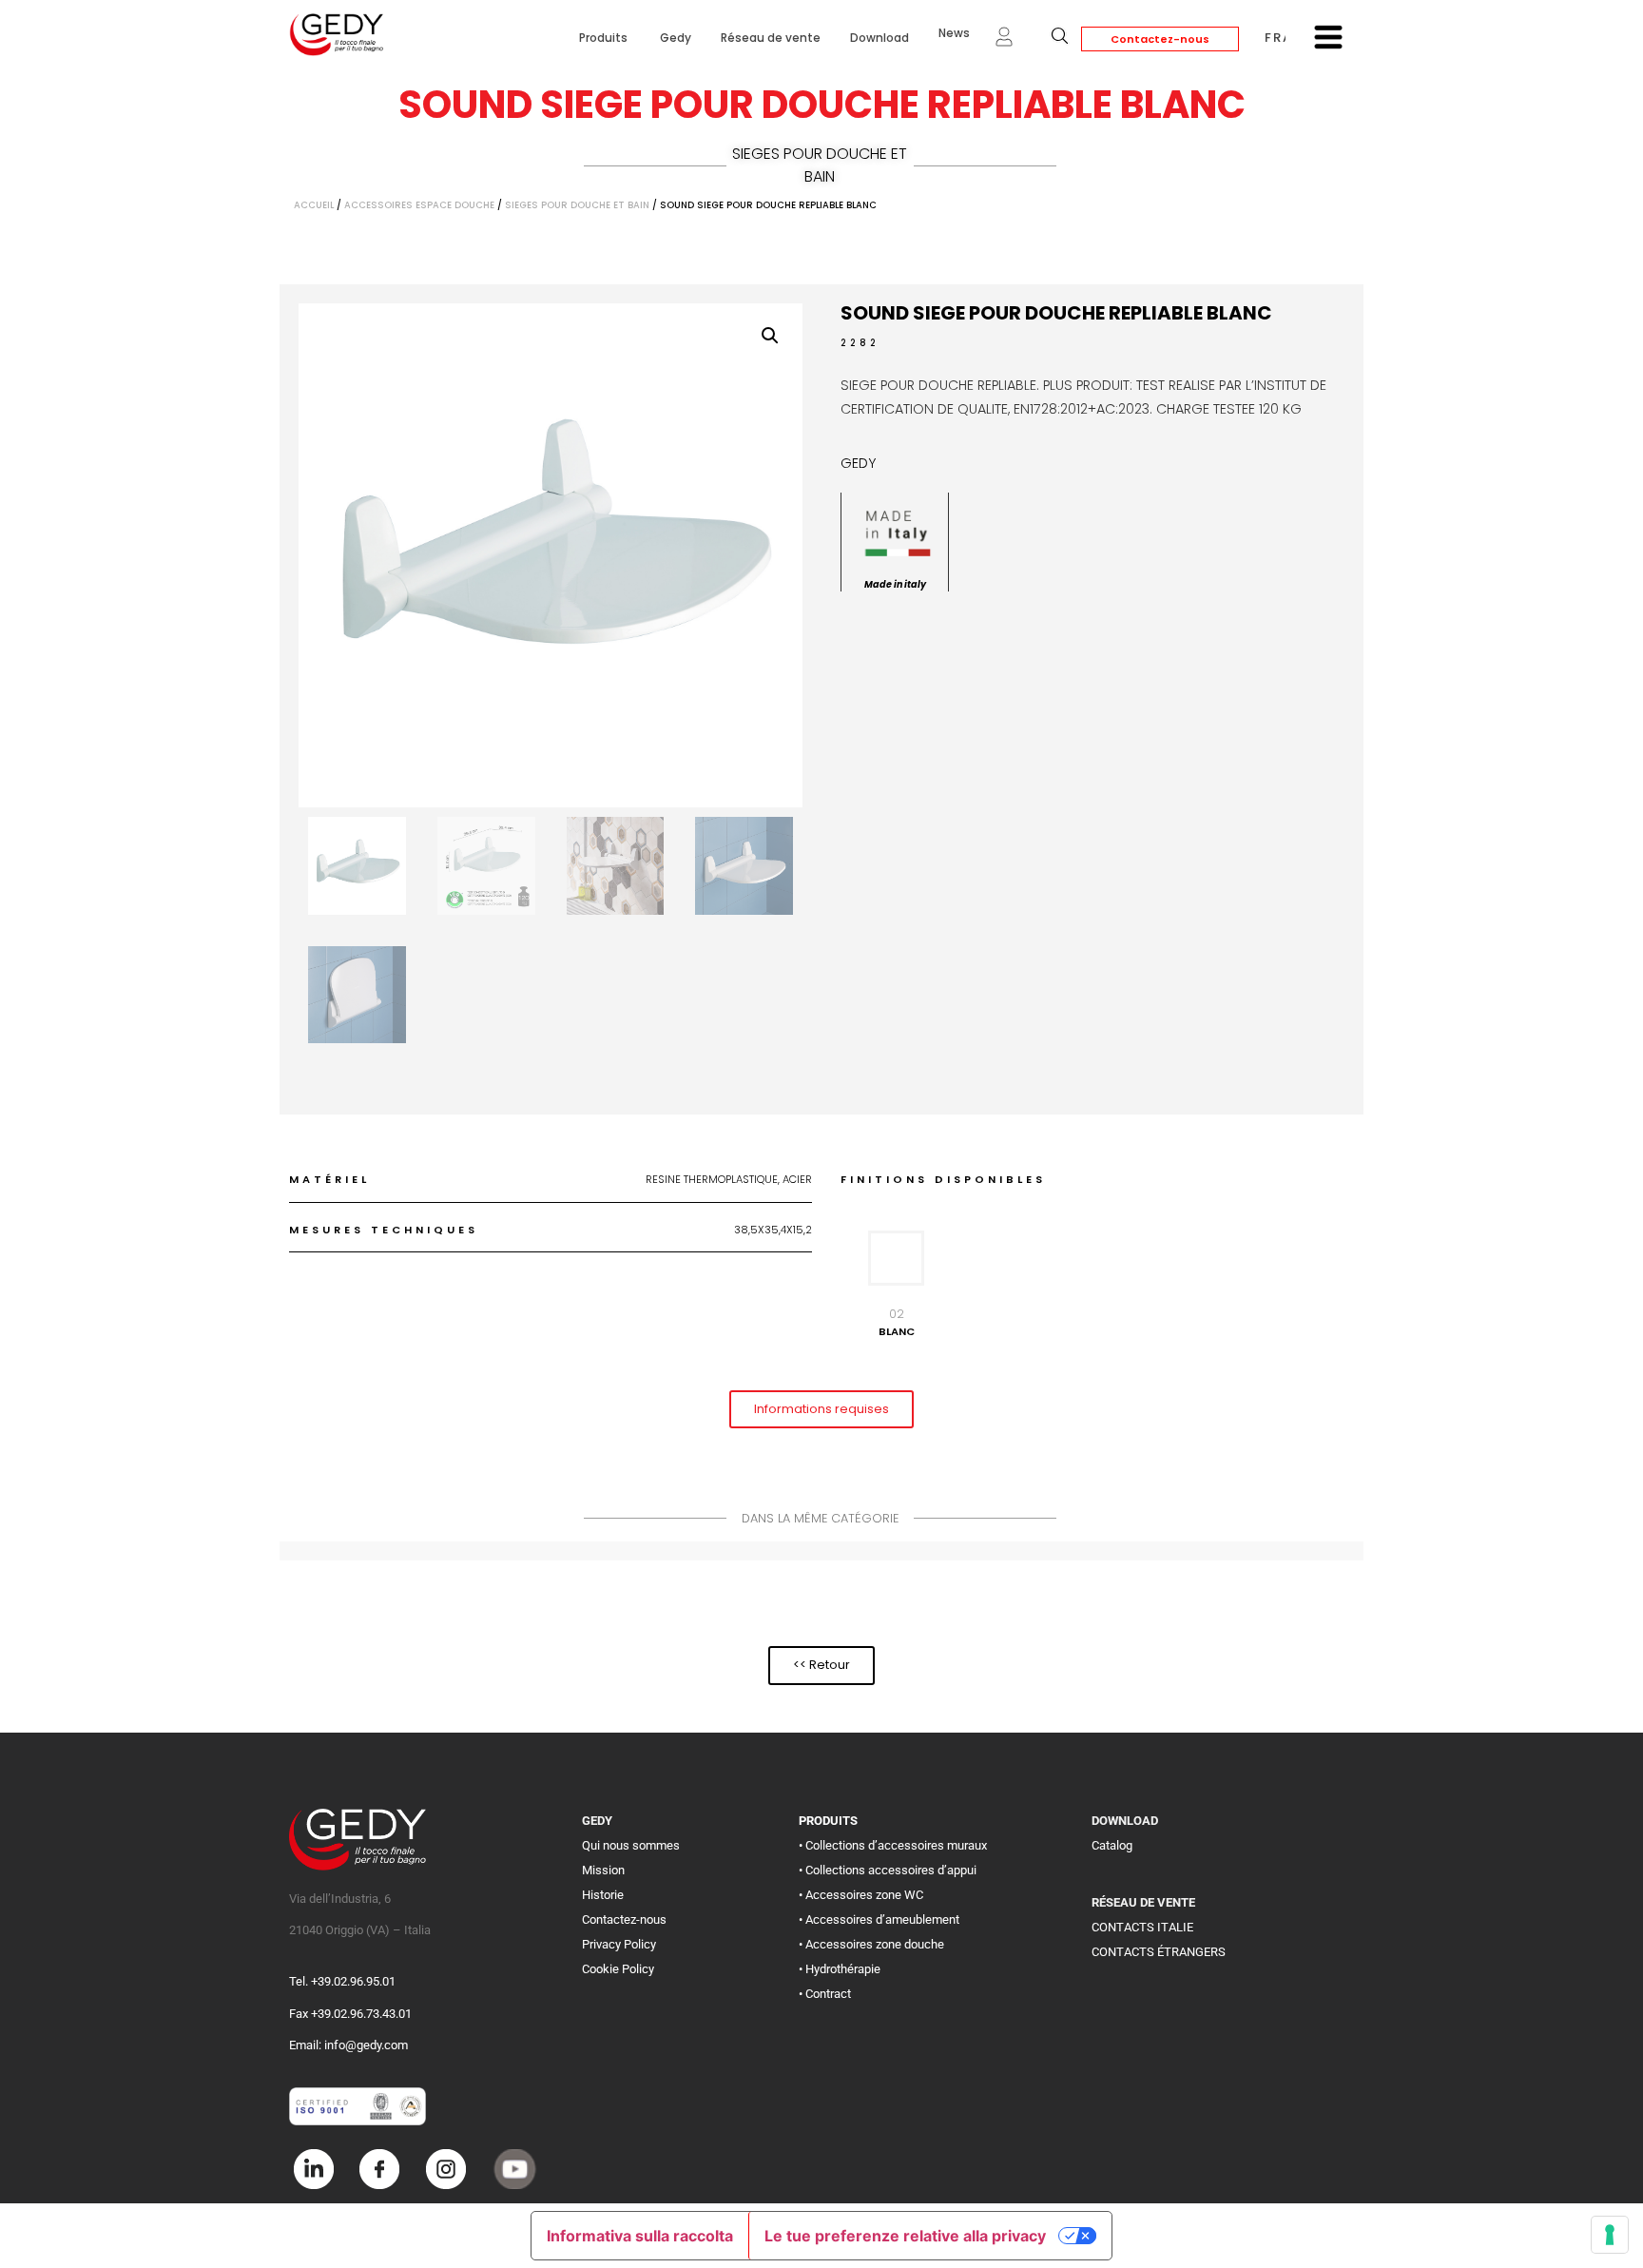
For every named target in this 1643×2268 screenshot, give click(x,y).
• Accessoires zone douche (871, 1944)
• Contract (825, 1994)
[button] (770, 336)
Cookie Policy (618, 1969)
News (954, 33)
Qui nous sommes (631, 1845)
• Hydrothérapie (840, 1969)
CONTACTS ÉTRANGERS (1159, 1952)
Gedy (676, 38)
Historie (603, 1895)
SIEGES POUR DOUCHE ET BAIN (820, 165)
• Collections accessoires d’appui (888, 1870)
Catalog (1112, 1845)
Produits (605, 38)
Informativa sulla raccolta (640, 2236)
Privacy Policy (619, 1944)
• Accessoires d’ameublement (879, 1919)
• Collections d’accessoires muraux (893, 1845)
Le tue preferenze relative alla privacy (905, 2236)
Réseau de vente (771, 38)
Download (879, 38)
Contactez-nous (1160, 39)
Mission (603, 1870)
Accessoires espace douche (419, 205)
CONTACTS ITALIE (1142, 1927)
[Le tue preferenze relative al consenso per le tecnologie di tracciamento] (1610, 2235)
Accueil (314, 205)
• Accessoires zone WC (861, 1895)
